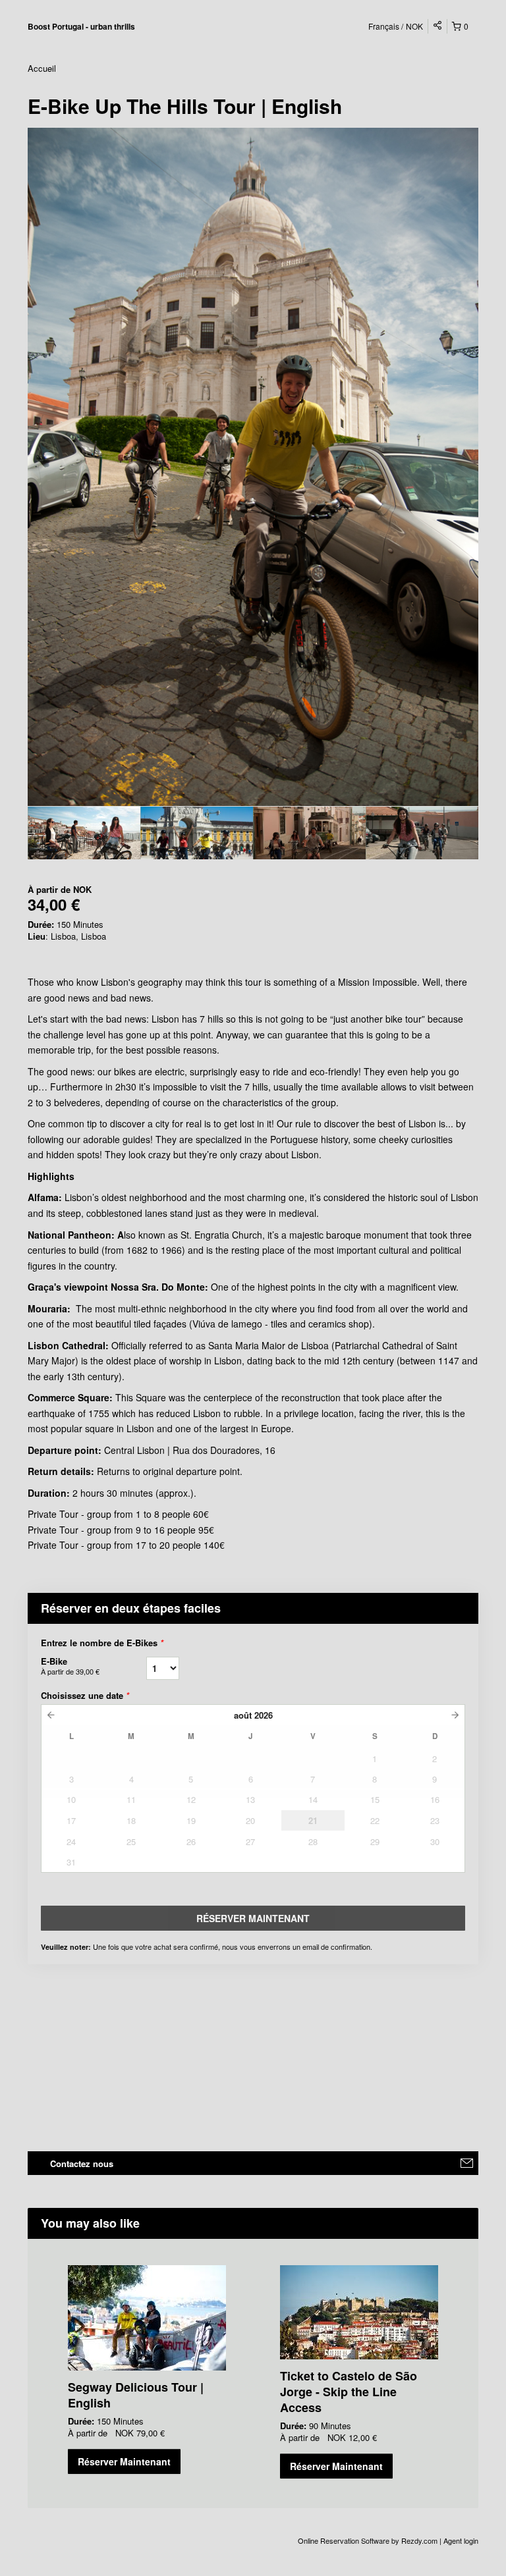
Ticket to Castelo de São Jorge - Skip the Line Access (349, 2392)
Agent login (461, 2540)
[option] (84, 833)
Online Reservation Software (344, 2540)
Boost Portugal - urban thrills (81, 26)
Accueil (42, 68)
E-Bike (70, 1666)
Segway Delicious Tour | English (136, 2395)
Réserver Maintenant (124, 2461)
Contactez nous (82, 2163)
